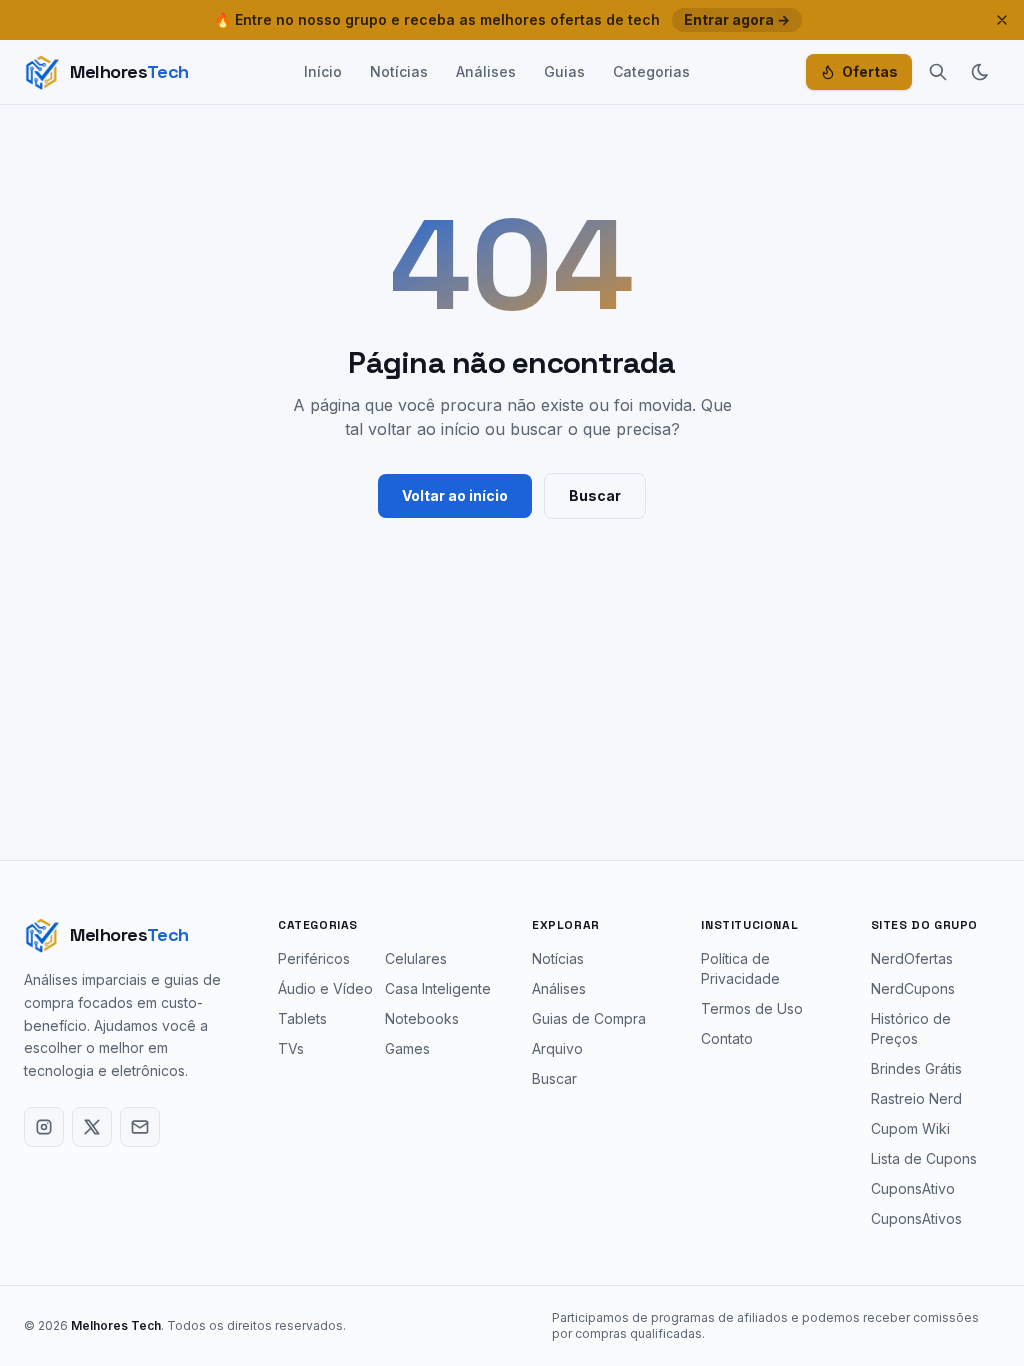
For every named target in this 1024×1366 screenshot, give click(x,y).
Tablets (302, 1018)
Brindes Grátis (916, 1068)
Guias (564, 71)
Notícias (399, 71)
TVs (291, 1048)
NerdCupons (913, 988)
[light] (980, 72)
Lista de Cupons (924, 1158)
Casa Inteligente (438, 988)
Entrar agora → (737, 19)
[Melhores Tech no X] (92, 1127)
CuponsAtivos (916, 1218)
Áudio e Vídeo (325, 988)
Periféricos (314, 958)
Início (323, 71)
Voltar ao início (455, 495)
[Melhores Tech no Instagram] (44, 1127)
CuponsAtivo (913, 1188)
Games (407, 1048)
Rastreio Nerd (916, 1098)
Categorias (651, 71)
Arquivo (557, 1048)
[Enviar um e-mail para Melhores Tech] (140, 1127)
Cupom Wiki (910, 1128)
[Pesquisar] (938, 72)
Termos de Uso (752, 1008)
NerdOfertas (912, 958)
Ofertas (870, 71)
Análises (486, 71)
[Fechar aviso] (1002, 20)
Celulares (416, 958)
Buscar (595, 495)
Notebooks (422, 1018)
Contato (727, 1038)
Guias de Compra (589, 1018)
